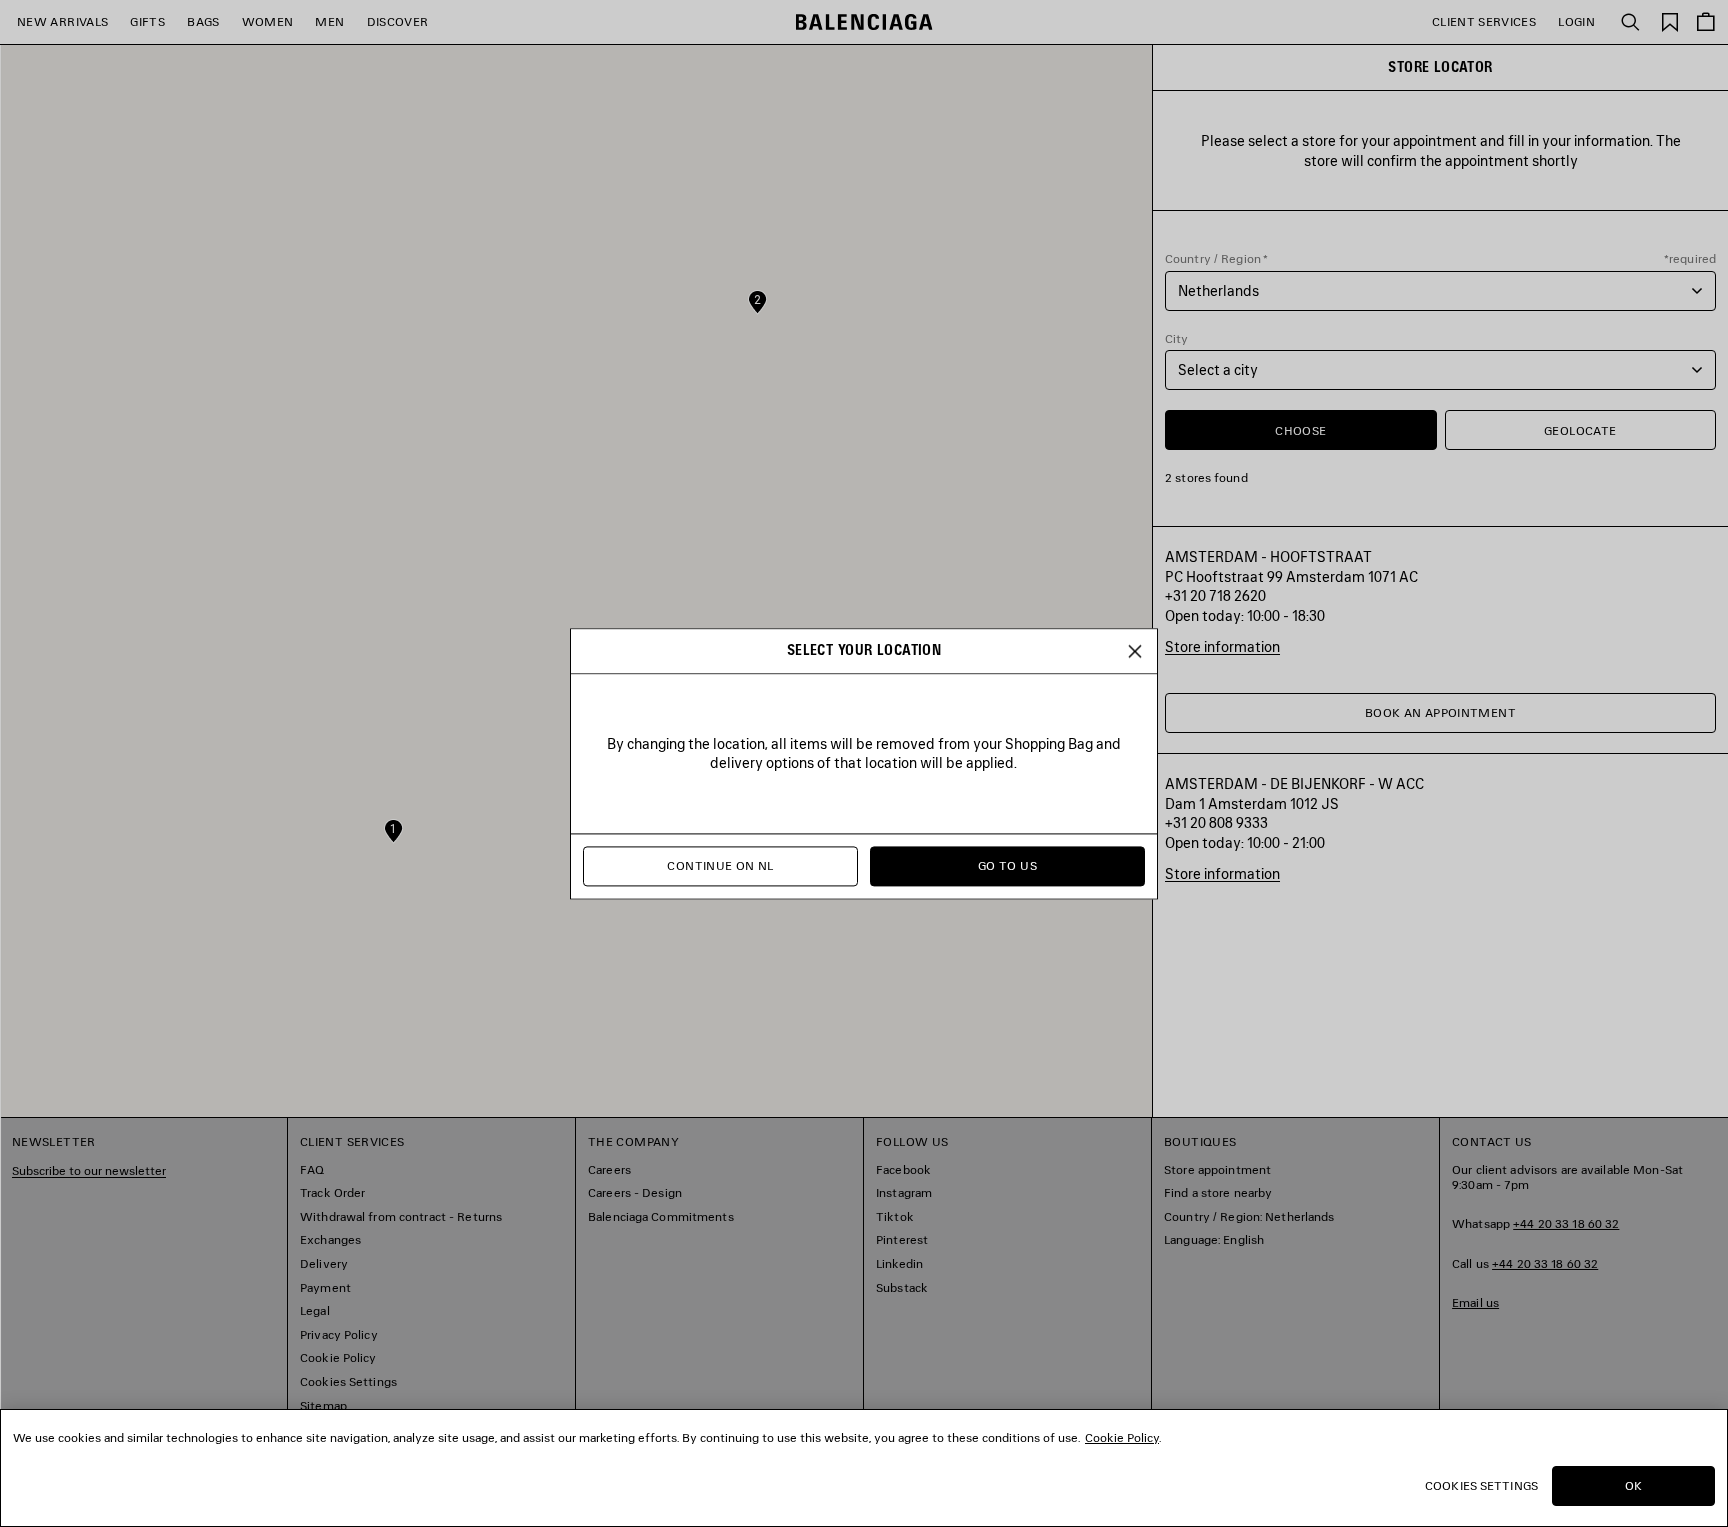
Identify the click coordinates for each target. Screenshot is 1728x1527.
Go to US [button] (1007, 865)
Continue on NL (720, 865)
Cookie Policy (1122, 1437)
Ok (1633, 1485)
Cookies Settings (1481, 1485)
